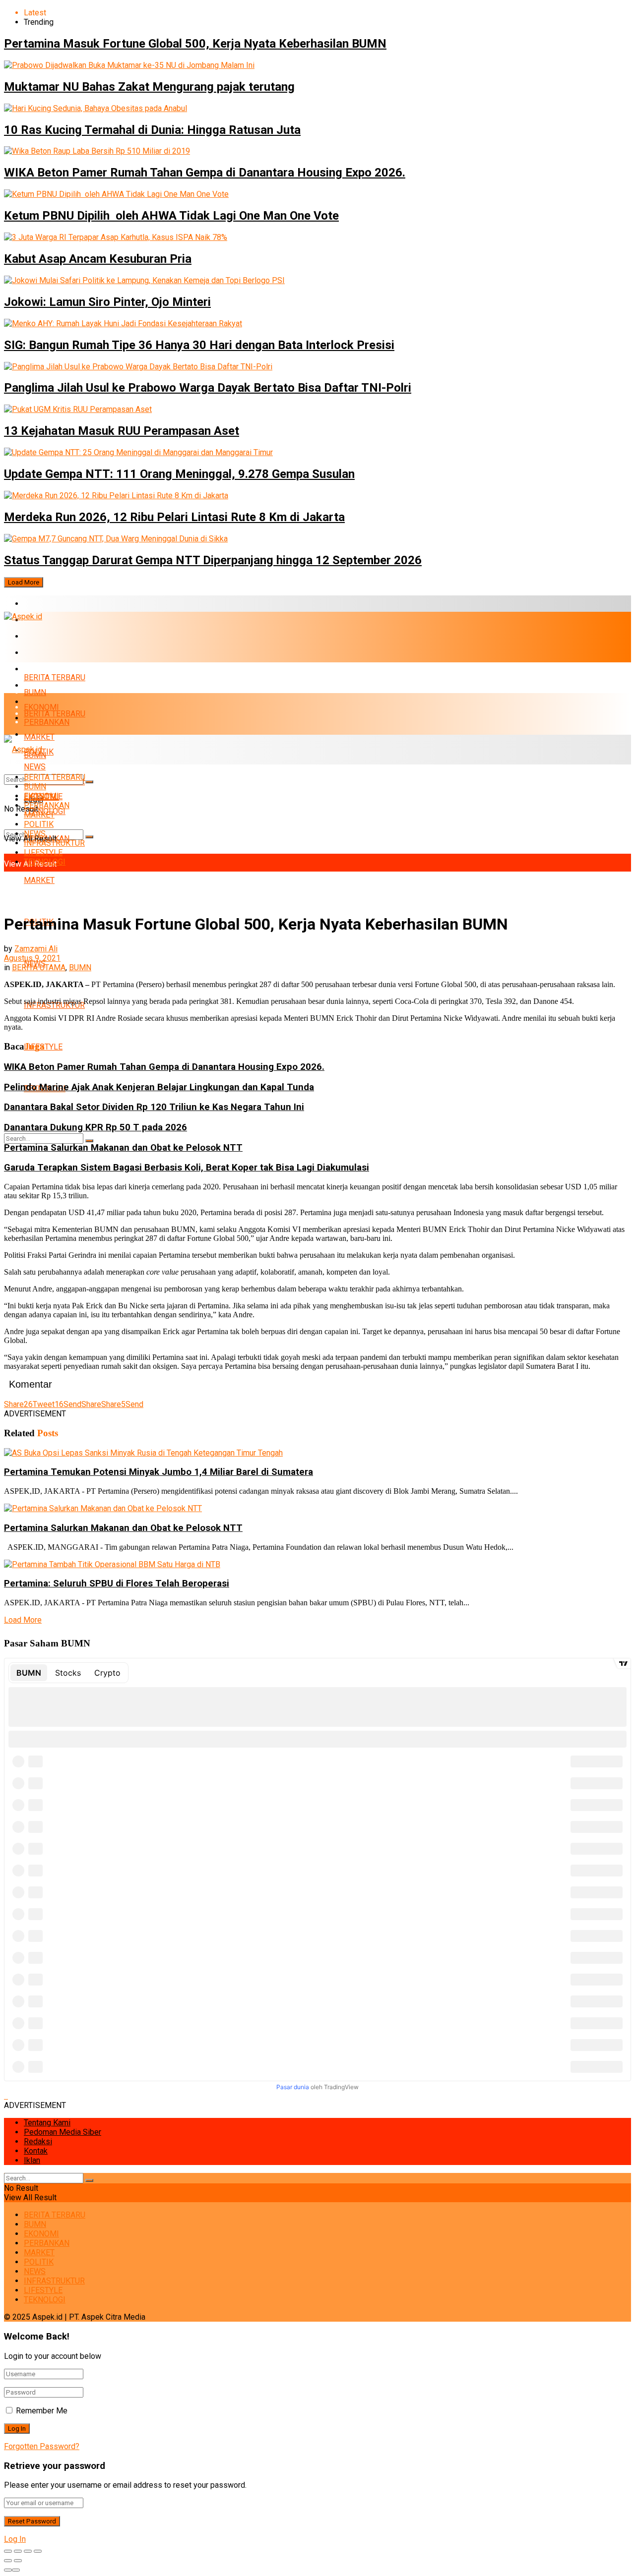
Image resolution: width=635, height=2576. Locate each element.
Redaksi (38, 2141)
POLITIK (39, 824)
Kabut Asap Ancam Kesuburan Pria (98, 259)
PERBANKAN (47, 653)
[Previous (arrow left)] (8, 2561)
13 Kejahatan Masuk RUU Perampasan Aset (122, 431)
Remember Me (42, 2411)
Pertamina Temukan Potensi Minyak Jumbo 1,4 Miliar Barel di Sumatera (159, 1472)
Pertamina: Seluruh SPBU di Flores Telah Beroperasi (117, 1583)
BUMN (35, 692)
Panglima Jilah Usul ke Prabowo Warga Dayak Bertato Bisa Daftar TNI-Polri (208, 388)
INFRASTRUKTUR (54, 843)
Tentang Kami (47, 2123)
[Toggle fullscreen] (28, 2551)
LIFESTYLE (43, 852)
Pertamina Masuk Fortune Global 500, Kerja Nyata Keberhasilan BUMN (195, 44)
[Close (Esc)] (8, 2551)
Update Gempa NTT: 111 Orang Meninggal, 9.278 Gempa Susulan (179, 474)
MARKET (39, 669)
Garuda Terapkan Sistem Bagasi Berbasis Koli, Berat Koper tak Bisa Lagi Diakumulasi (187, 1168)
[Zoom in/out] (38, 2551)
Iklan (32, 2160)
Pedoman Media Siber (63, 2132)
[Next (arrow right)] (18, 2561)
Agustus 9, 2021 (32, 958)
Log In (15, 2539)
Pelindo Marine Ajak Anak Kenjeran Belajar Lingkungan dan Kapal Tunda (159, 1087)
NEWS (35, 834)
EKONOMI (41, 636)
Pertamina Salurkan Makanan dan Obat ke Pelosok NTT (123, 1148)
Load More (24, 582)
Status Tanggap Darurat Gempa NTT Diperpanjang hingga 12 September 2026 (213, 560)
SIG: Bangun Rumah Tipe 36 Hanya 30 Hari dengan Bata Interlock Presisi (199, 345)
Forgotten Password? (42, 2446)
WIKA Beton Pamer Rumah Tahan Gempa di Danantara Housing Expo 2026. (205, 173)
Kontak (36, 2151)
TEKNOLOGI (45, 862)
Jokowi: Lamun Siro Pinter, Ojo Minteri (107, 302)
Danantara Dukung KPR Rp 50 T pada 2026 (95, 1127)
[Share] (18, 2551)
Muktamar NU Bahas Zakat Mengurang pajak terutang (149, 87)
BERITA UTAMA (39, 967)
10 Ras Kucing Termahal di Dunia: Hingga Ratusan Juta (152, 130)
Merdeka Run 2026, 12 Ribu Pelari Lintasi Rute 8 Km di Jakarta (174, 517)
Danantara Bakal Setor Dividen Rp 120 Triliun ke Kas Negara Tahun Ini (154, 1107)
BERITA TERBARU (55, 604)
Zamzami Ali (36, 949)
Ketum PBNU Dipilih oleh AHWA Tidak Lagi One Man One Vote (171, 216)
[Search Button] (89, 837)
